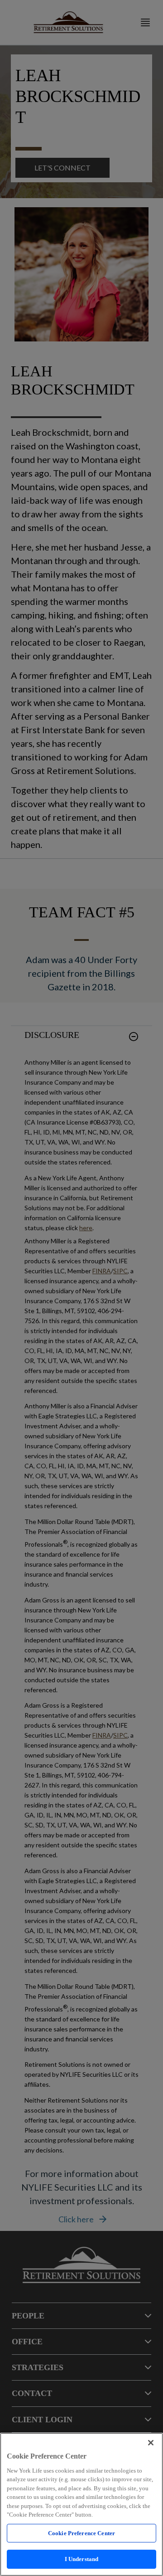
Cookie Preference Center (81, 2533)
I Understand (82, 2559)
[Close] (151, 2443)
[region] (81, 2504)
